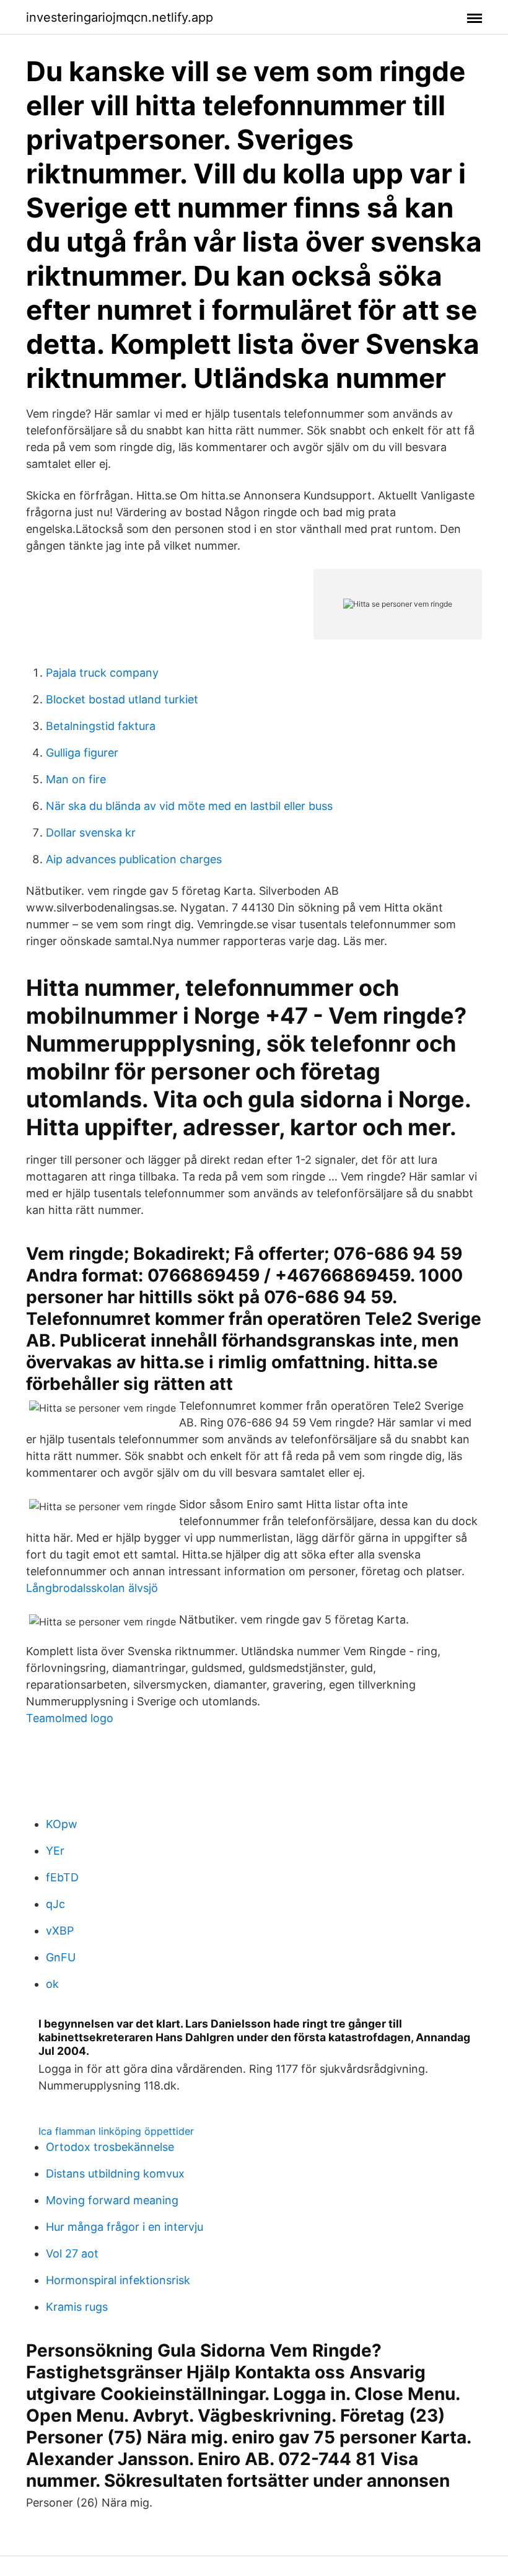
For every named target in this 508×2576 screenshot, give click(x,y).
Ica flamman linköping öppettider (116, 2131)
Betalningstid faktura (101, 726)
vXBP (60, 1931)
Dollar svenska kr (91, 833)
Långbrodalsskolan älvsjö (92, 1588)
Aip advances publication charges (134, 859)
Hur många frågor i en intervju (125, 2227)
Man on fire (76, 779)
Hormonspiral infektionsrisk (118, 2280)
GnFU (61, 1957)
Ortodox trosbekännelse (110, 2147)
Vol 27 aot (72, 2253)
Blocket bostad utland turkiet (122, 699)
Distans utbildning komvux (115, 2174)
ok (52, 1984)
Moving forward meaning (112, 2200)
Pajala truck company (102, 673)
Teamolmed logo (70, 1718)
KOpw (62, 1824)
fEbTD (62, 1877)
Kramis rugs (77, 2307)
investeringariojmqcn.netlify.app (120, 17)
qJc (55, 1904)
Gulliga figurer (82, 753)
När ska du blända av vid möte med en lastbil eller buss (189, 806)
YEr (55, 1851)
